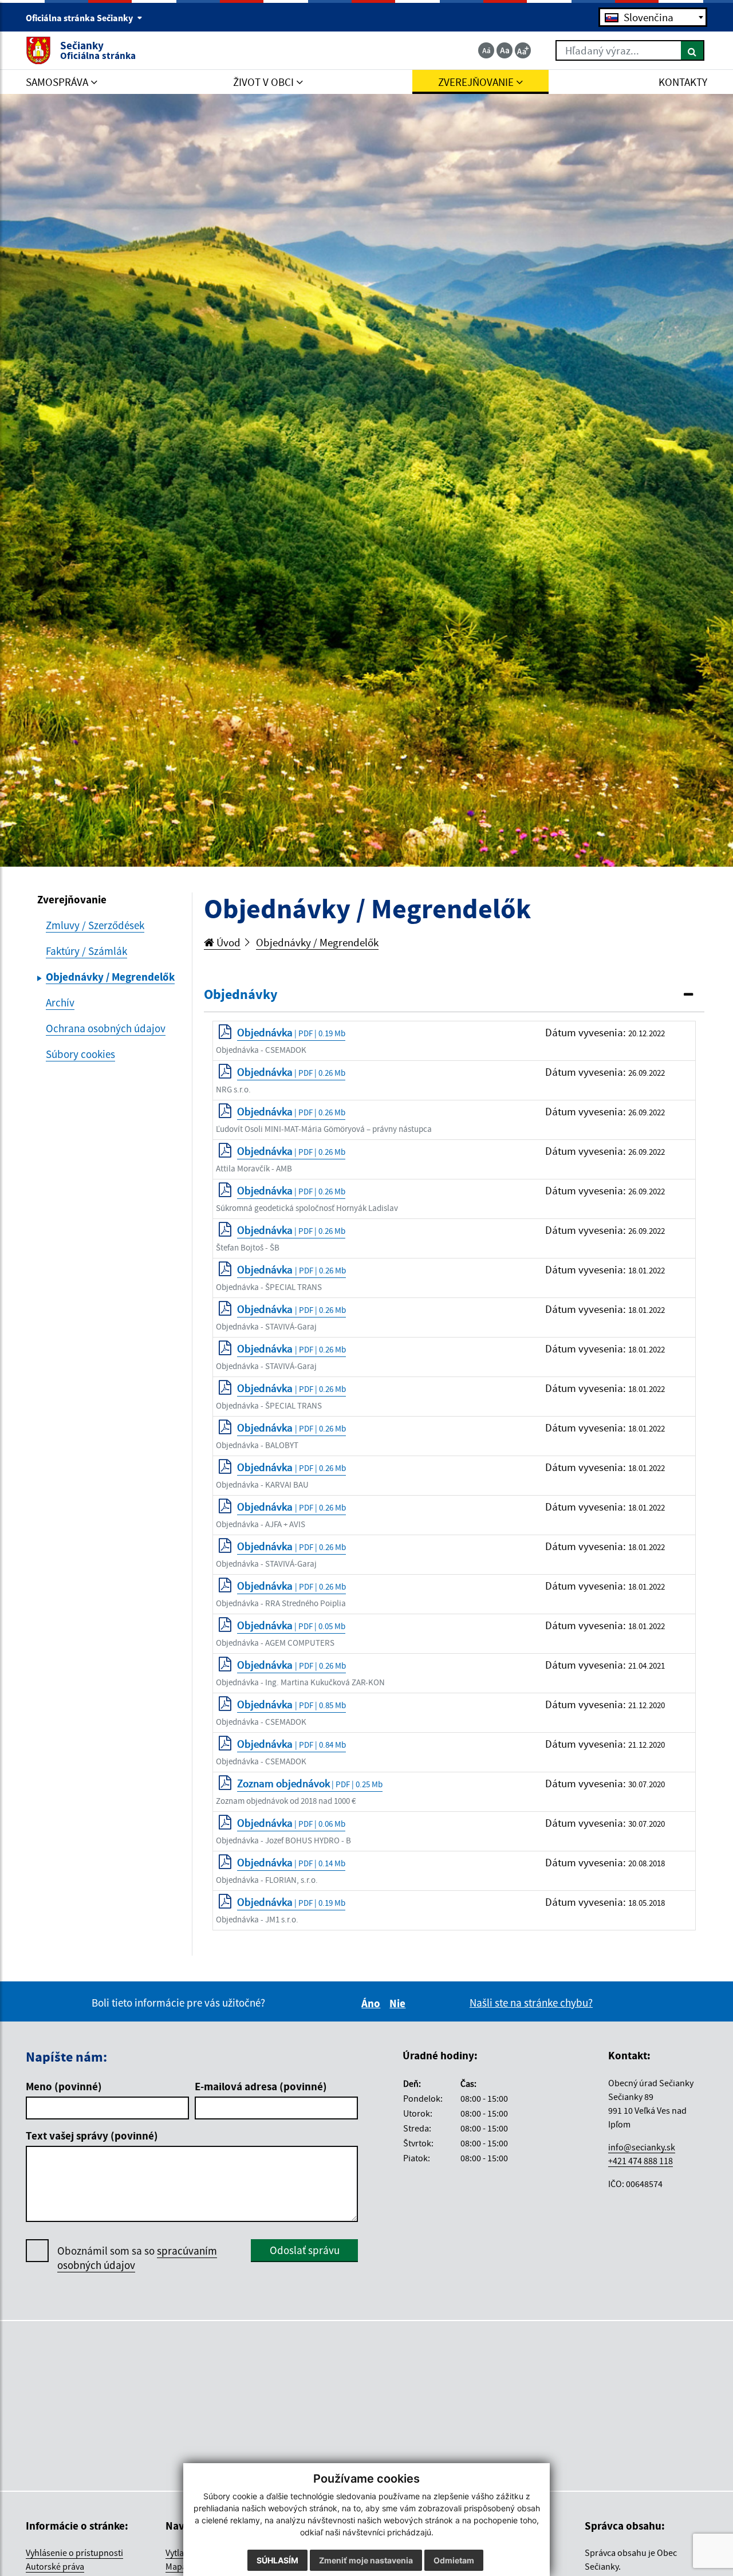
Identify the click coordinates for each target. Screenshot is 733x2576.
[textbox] (653, 17)
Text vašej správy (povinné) (92, 2135)
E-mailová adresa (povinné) (261, 2086)
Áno (373, 2003)
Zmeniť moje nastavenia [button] (366, 2560)
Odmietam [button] (454, 2560)
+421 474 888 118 (641, 2161)
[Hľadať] (693, 50)
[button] (454, 995)
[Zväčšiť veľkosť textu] (523, 50)
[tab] (454, 995)
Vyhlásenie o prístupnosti (74, 2553)
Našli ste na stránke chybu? (531, 2003)
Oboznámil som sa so (137, 2258)
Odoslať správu (305, 2250)
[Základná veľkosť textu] (505, 50)
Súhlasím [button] (277, 2560)
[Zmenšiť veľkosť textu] (486, 50)
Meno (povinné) (64, 2086)
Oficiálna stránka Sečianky (80, 18)
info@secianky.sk (642, 2147)
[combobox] (653, 17)
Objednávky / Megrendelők (317, 942)
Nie (399, 2003)
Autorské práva (55, 2566)
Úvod (227, 942)
